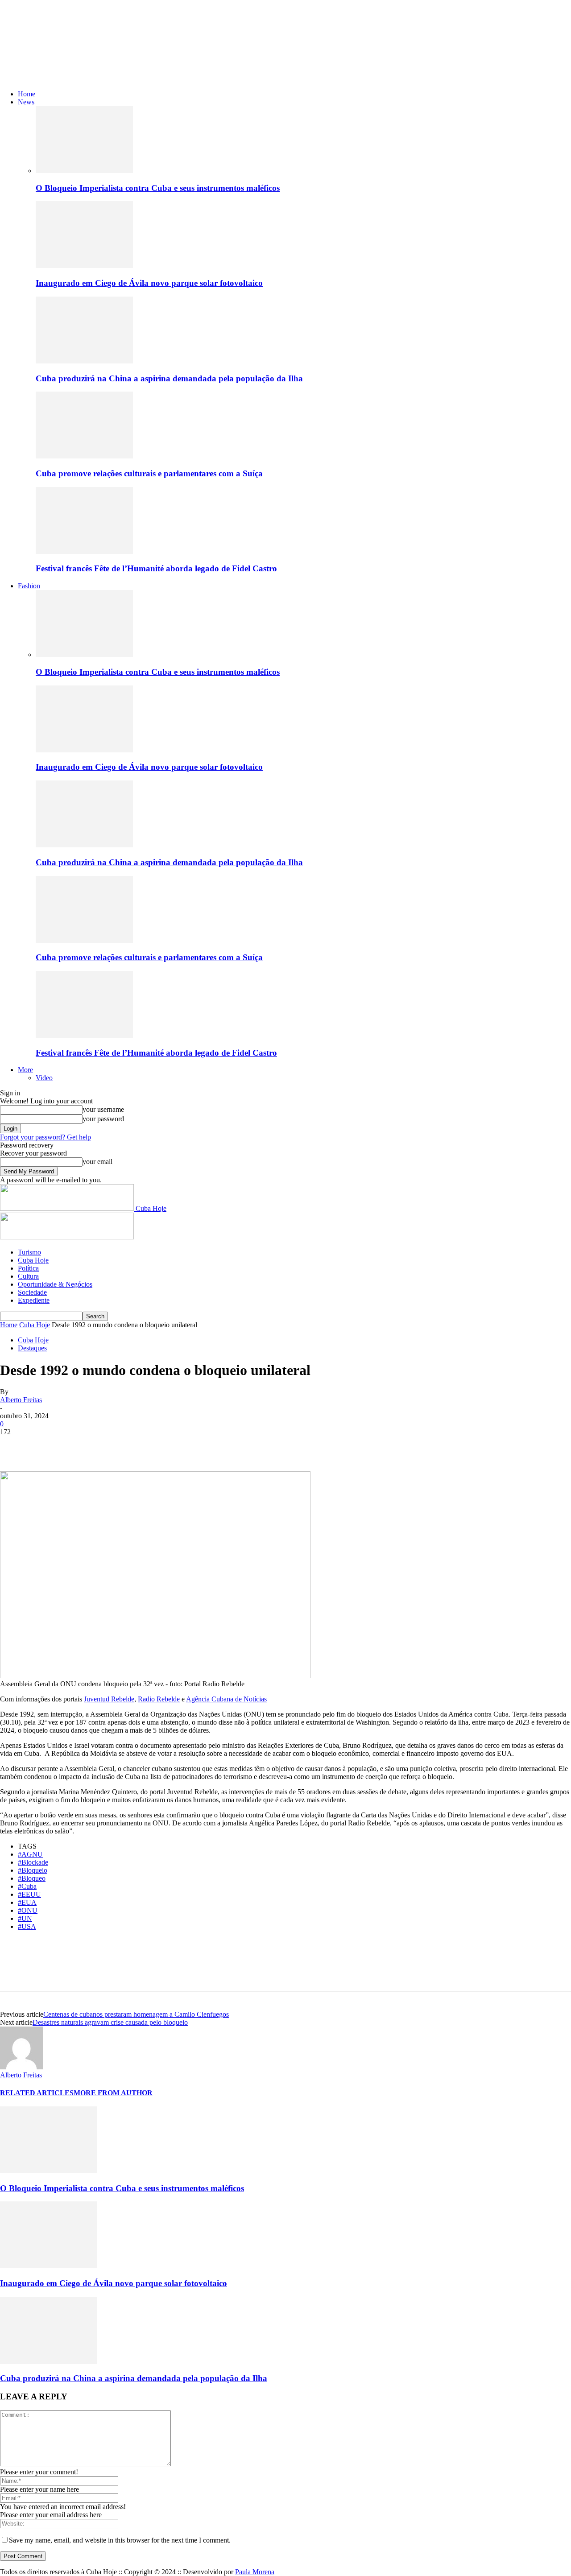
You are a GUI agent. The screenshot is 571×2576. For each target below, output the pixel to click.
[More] (144, 1445)
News (26, 102)
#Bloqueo (32, 1878)
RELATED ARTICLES (37, 2093)
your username (103, 1109)
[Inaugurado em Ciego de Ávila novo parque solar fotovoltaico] (84, 266)
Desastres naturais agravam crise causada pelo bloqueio (110, 2022)
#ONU (28, 1910)
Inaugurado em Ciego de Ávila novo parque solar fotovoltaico (149, 283)
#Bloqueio (33, 1870)
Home (27, 94)
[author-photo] (21, 2067)
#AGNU (30, 1854)
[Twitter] (47, 1445)
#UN (25, 1918)
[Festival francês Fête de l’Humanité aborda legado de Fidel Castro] (84, 551)
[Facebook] (15, 1445)
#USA (27, 1926)
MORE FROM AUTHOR (113, 2093)
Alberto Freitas (21, 1400)
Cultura (28, 1276)
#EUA (27, 1902)
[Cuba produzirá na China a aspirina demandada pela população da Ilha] (84, 361)
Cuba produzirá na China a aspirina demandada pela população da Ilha (169, 378)
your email (97, 1162)
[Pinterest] (79, 1445)
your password (103, 1119)
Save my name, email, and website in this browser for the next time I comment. (120, 2540)
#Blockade (33, 1862)
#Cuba (27, 1886)
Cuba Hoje (33, 1260)
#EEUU (29, 1894)
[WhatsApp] (111, 1445)
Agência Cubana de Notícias (226, 1699)
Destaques (32, 1348)
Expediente (34, 1300)
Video (44, 1078)
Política (28, 1268)
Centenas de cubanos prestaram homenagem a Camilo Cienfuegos (136, 2014)
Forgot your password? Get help (46, 1137)
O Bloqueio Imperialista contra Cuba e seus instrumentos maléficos (158, 188)
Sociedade (32, 1292)
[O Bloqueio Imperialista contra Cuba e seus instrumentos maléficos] (84, 171)
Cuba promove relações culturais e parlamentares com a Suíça (149, 473)
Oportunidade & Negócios (55, 1284)
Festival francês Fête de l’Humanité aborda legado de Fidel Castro (156, 568)
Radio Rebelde (159, 1699)
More (25, 1070)
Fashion (29, 586)
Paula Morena (255, 2572)
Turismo (29, 1252)
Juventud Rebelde (109, 1699)
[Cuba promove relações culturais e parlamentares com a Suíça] (84, 456)
